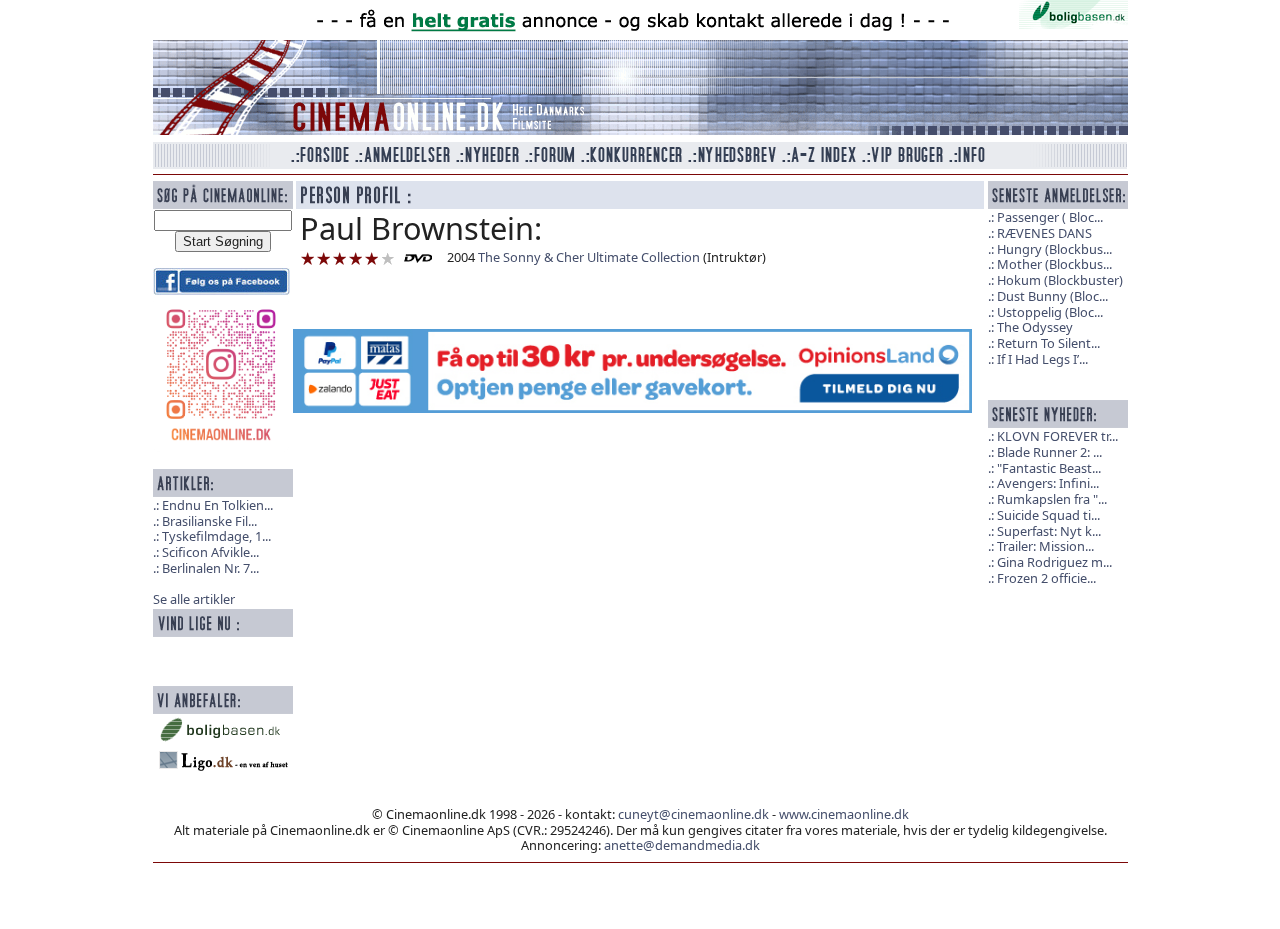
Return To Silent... (1048, 343)
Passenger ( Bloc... (1050, 217)
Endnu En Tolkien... (217, 505)
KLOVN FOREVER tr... (1057, 436)
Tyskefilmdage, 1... (216, 536)
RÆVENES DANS (1044, 233)
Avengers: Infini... (1048, 483)
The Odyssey (1035, 327)
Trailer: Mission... (1045, 546)
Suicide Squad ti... (1048, 515)
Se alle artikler (194, 599)
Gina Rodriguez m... (1054, 562)
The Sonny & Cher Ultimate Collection (589, 257)
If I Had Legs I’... (1042, 359)
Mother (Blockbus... (1054, 264)
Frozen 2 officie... (1046, 578)
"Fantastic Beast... (1049, 468)
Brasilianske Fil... (209, 521)
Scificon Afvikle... (210, 552)
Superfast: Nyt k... (1049, 531)
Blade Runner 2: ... (1049, 452)
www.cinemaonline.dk (844, 814)
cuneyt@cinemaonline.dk (693, 814)
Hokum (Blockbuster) (1060, 280)
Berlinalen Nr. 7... (210, 568)
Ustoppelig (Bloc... (1050, 312)
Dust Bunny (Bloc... (1052, 296)
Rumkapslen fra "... (1052, 499)
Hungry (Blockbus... (1054, 249)
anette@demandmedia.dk (682, 845)
